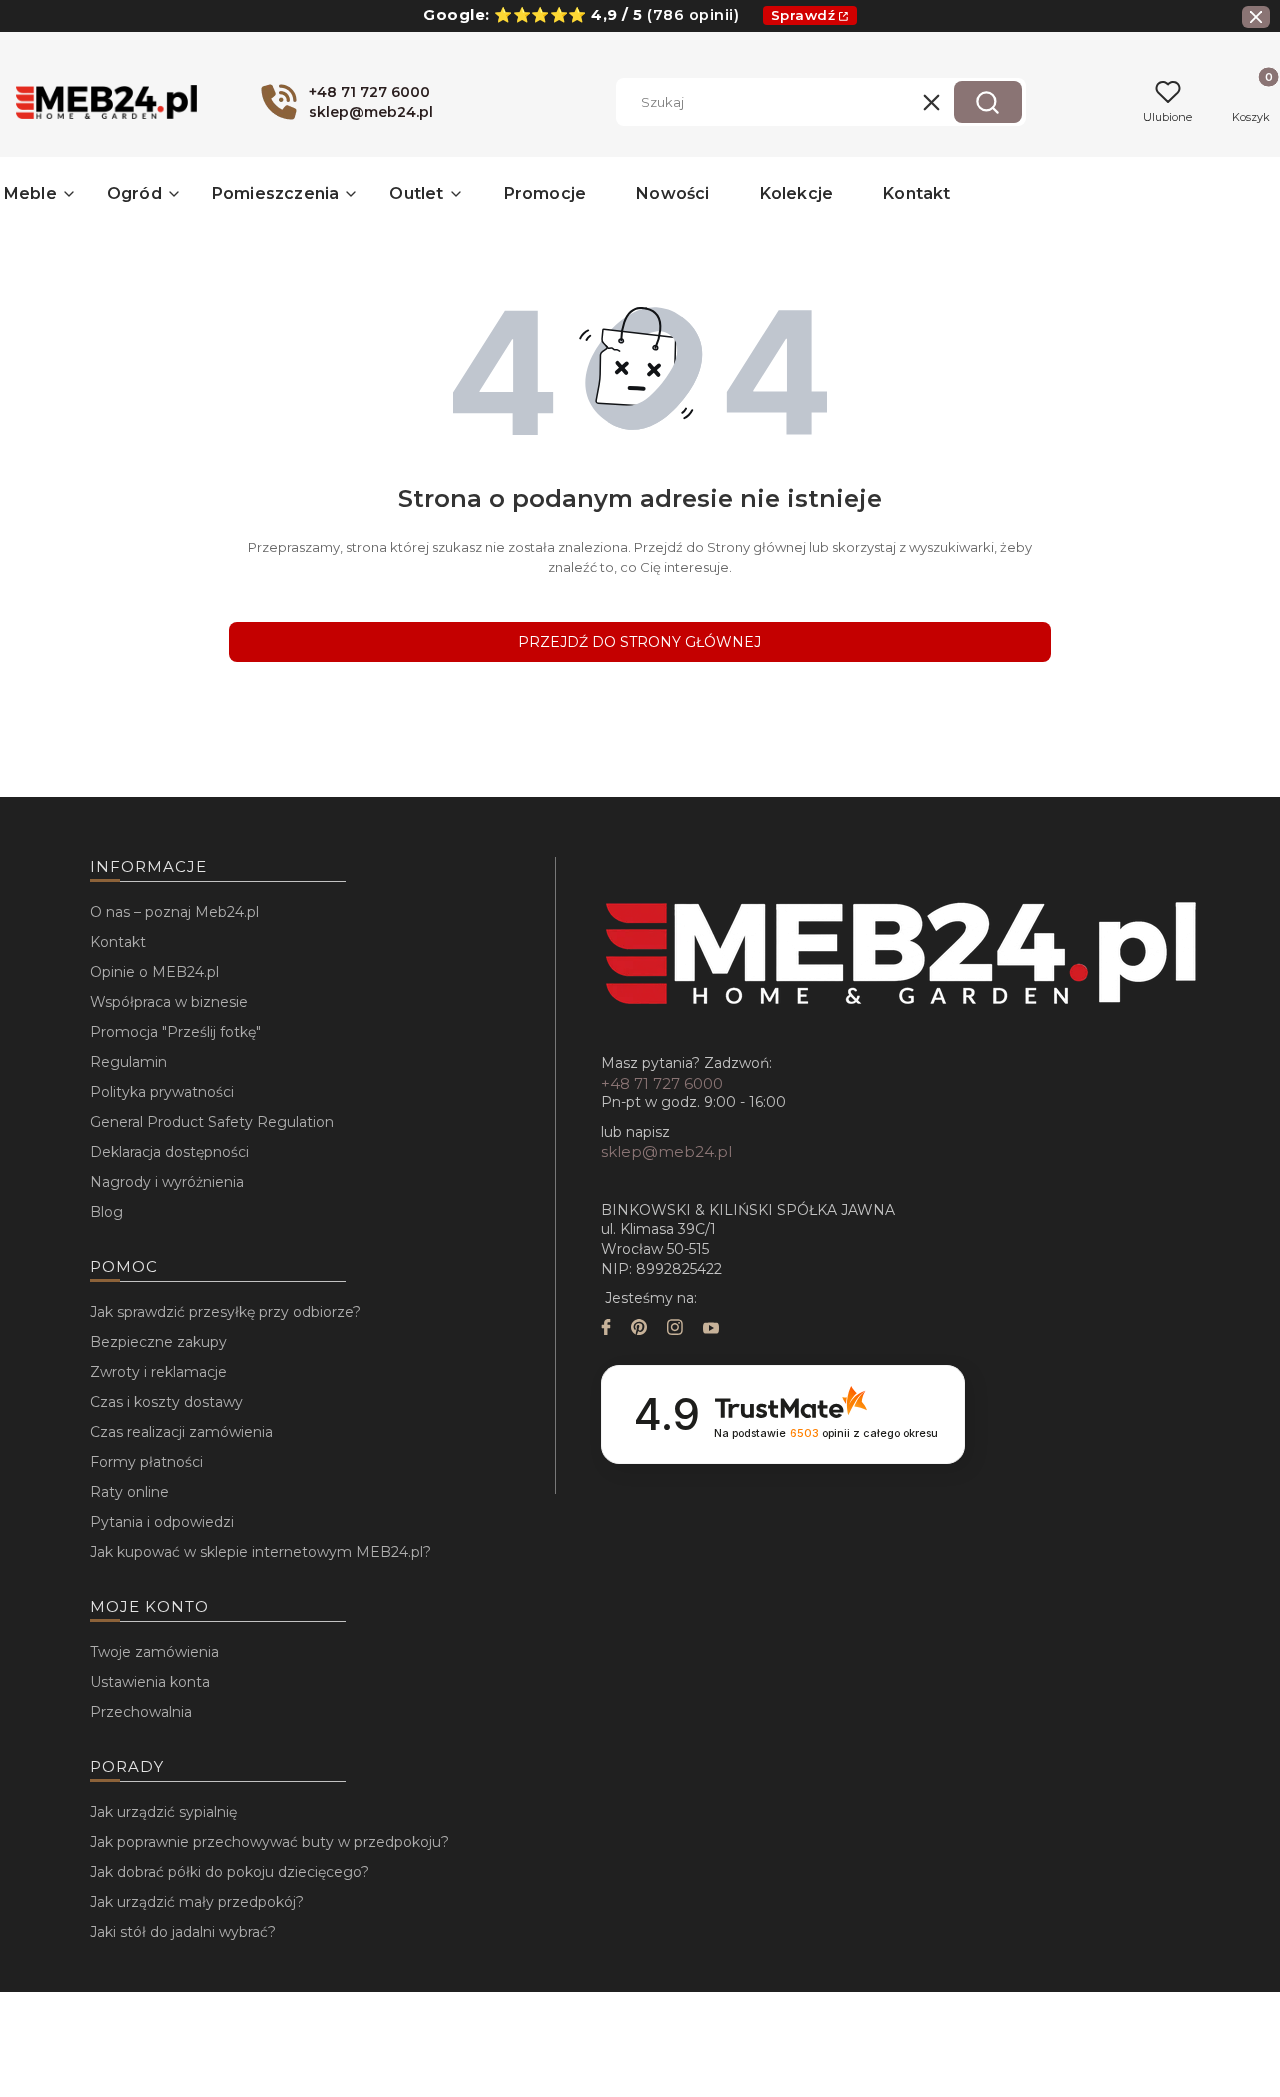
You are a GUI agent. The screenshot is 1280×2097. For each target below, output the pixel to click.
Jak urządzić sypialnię (163, 1812)
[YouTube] (711, 1329)
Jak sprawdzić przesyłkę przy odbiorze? (225, 1312)
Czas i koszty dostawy (166, 1402)
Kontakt (118, 942)
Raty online (129, 1492)
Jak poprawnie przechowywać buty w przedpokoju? (269, 1842)
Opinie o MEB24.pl (154, 972)
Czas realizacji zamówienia (181, 1432)
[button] (988, 102)
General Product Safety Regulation (212, 1122)
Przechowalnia (141, 1712)
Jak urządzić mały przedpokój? (197, 1902)
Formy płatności (146, 1462)
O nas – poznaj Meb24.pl (174, 912)
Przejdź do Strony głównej (639, 642)
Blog (106, 1212)
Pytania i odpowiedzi (162, 1522)
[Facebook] (606, 1329)
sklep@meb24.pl (666, 1151)
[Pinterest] (639, 1329)
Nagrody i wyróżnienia (167, 1182)
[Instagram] (675, 1329)
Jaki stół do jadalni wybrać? (183, 1932)
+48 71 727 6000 (662, 1083)
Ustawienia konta (150, 1682)
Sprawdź (803, 15)
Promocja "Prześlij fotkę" (175, 1032)
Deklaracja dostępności (169, 1152)
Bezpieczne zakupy (158, 1342)
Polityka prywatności (162, 1092)
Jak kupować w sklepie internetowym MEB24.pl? (260, 1552)
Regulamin (128, 1062)
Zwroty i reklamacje (158, 1372)
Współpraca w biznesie (169, 1002)
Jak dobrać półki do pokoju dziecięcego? (229, 1872)
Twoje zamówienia (154, 1652)
